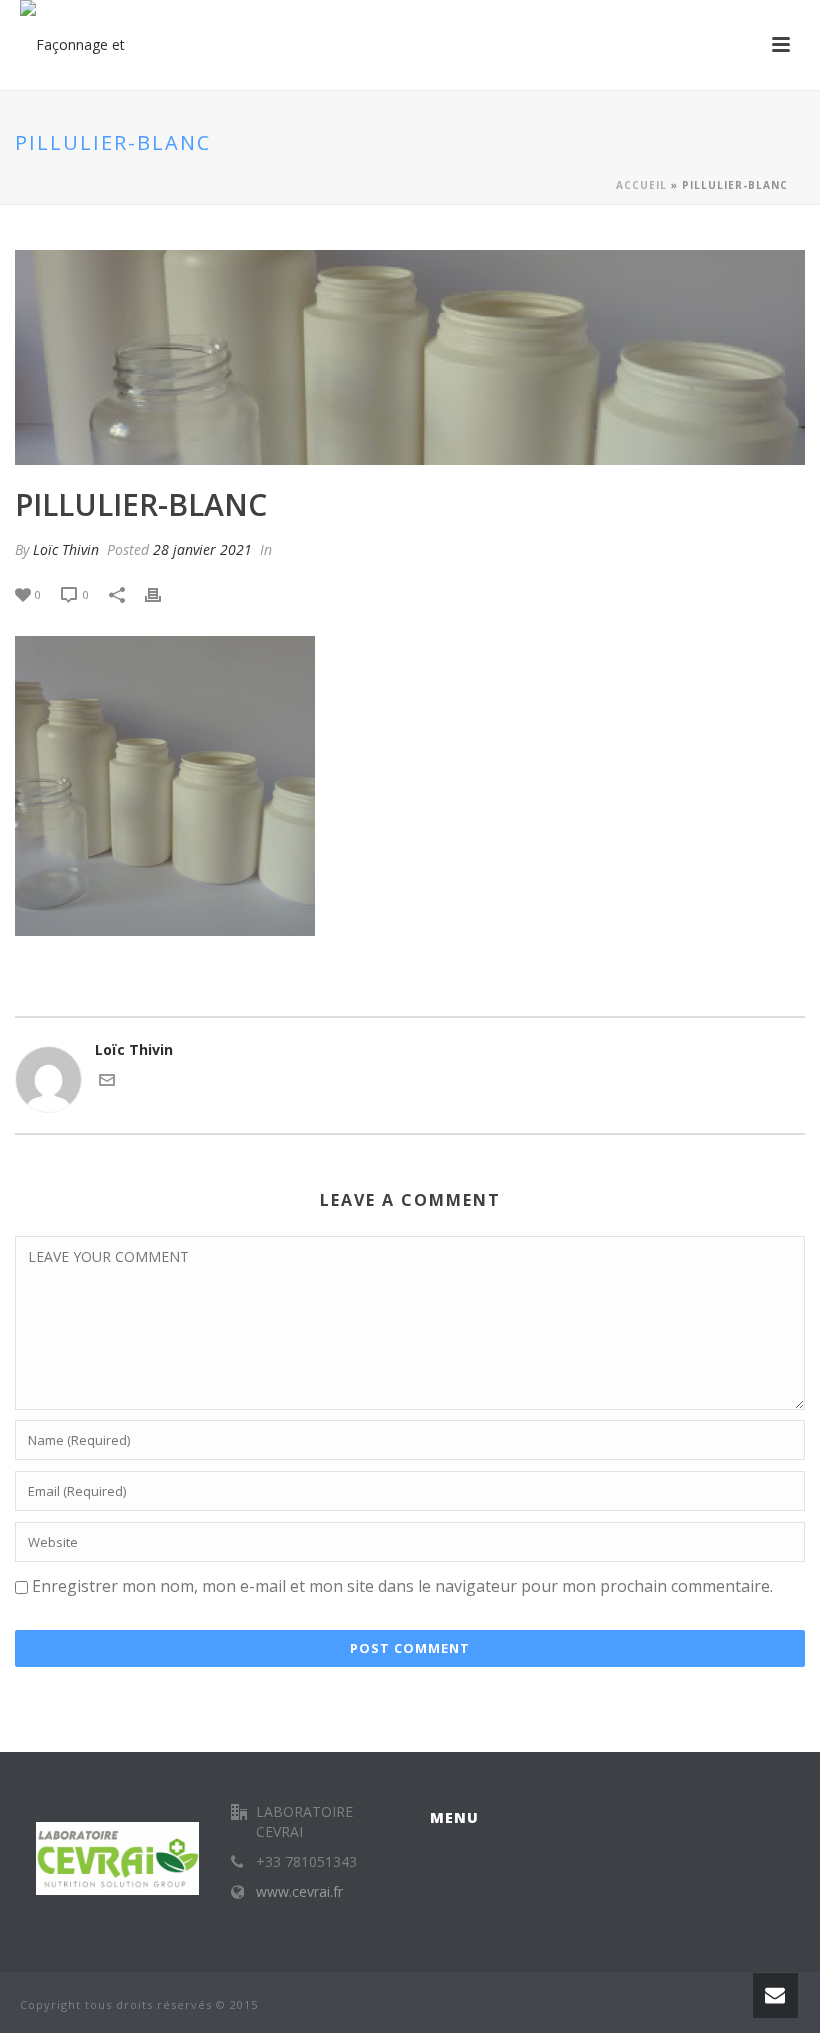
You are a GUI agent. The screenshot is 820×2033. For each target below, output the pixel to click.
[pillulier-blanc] (410, 357)
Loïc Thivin (66, 549)
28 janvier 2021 (202, 549)
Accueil (641, 185)
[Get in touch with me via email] (107, 1082)
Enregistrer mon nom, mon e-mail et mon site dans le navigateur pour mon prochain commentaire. (402, 1586)
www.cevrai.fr (299, 1892)
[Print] (163, 593)
